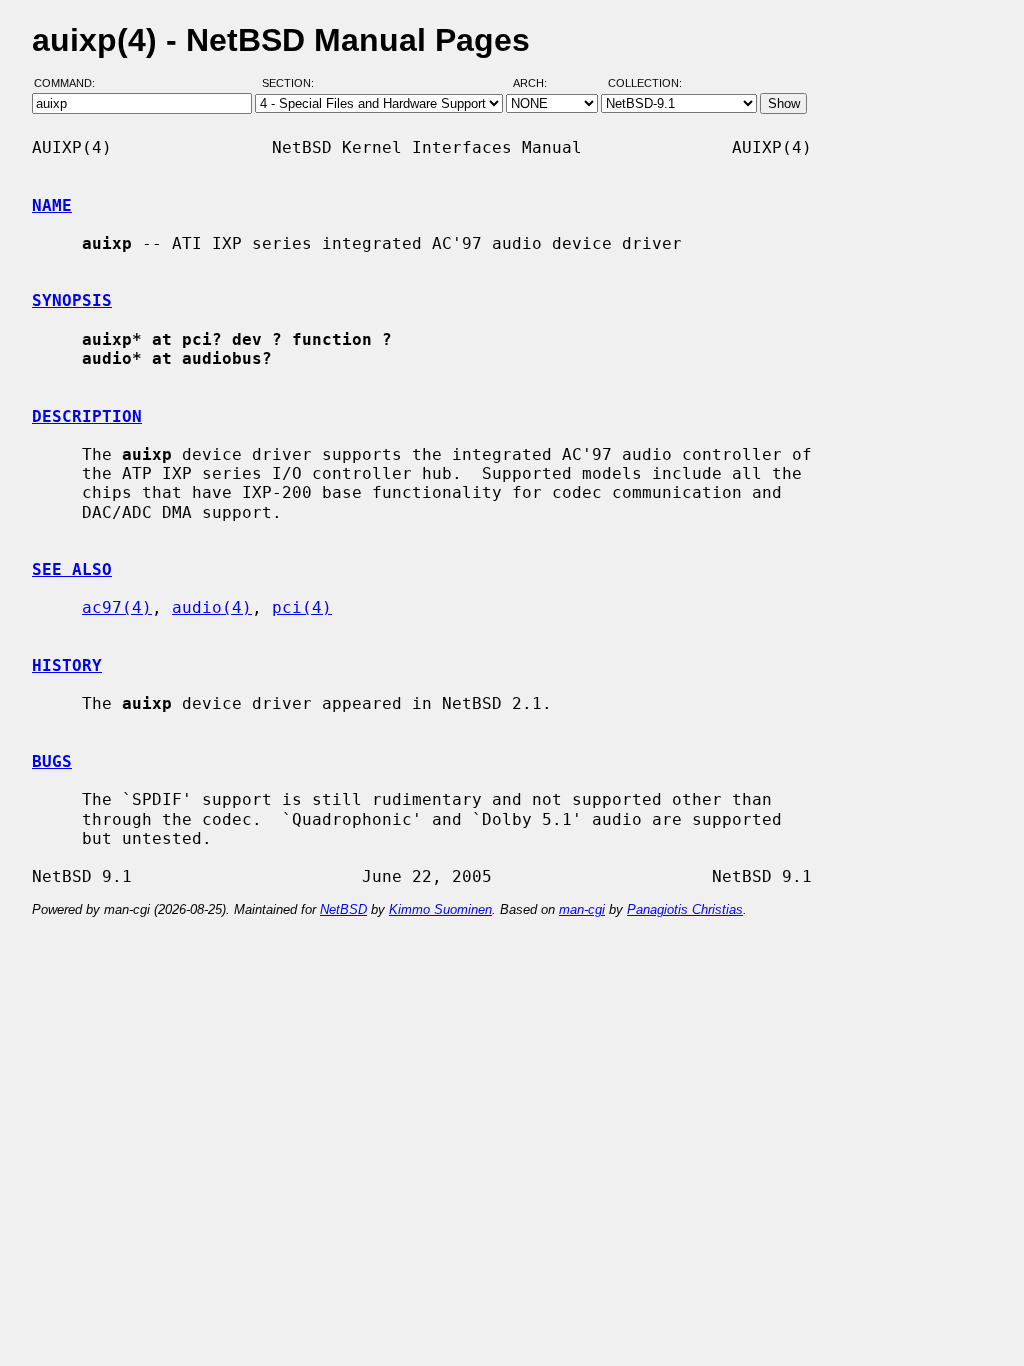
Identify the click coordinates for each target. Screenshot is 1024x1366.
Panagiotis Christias (685, 909)
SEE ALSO (72, 569)
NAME (52, 205)
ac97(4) (117, 607)
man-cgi (582, 909)
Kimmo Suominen (440, 909)
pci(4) (302, 607)
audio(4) (212, 607)
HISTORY (67, 665)
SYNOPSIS (72, 300)
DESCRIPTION (87, 416)
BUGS (52, 761)
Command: (70, 83)
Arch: (539, 83)
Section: (292, 83)
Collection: (645, 83)
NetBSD (343, 909)
